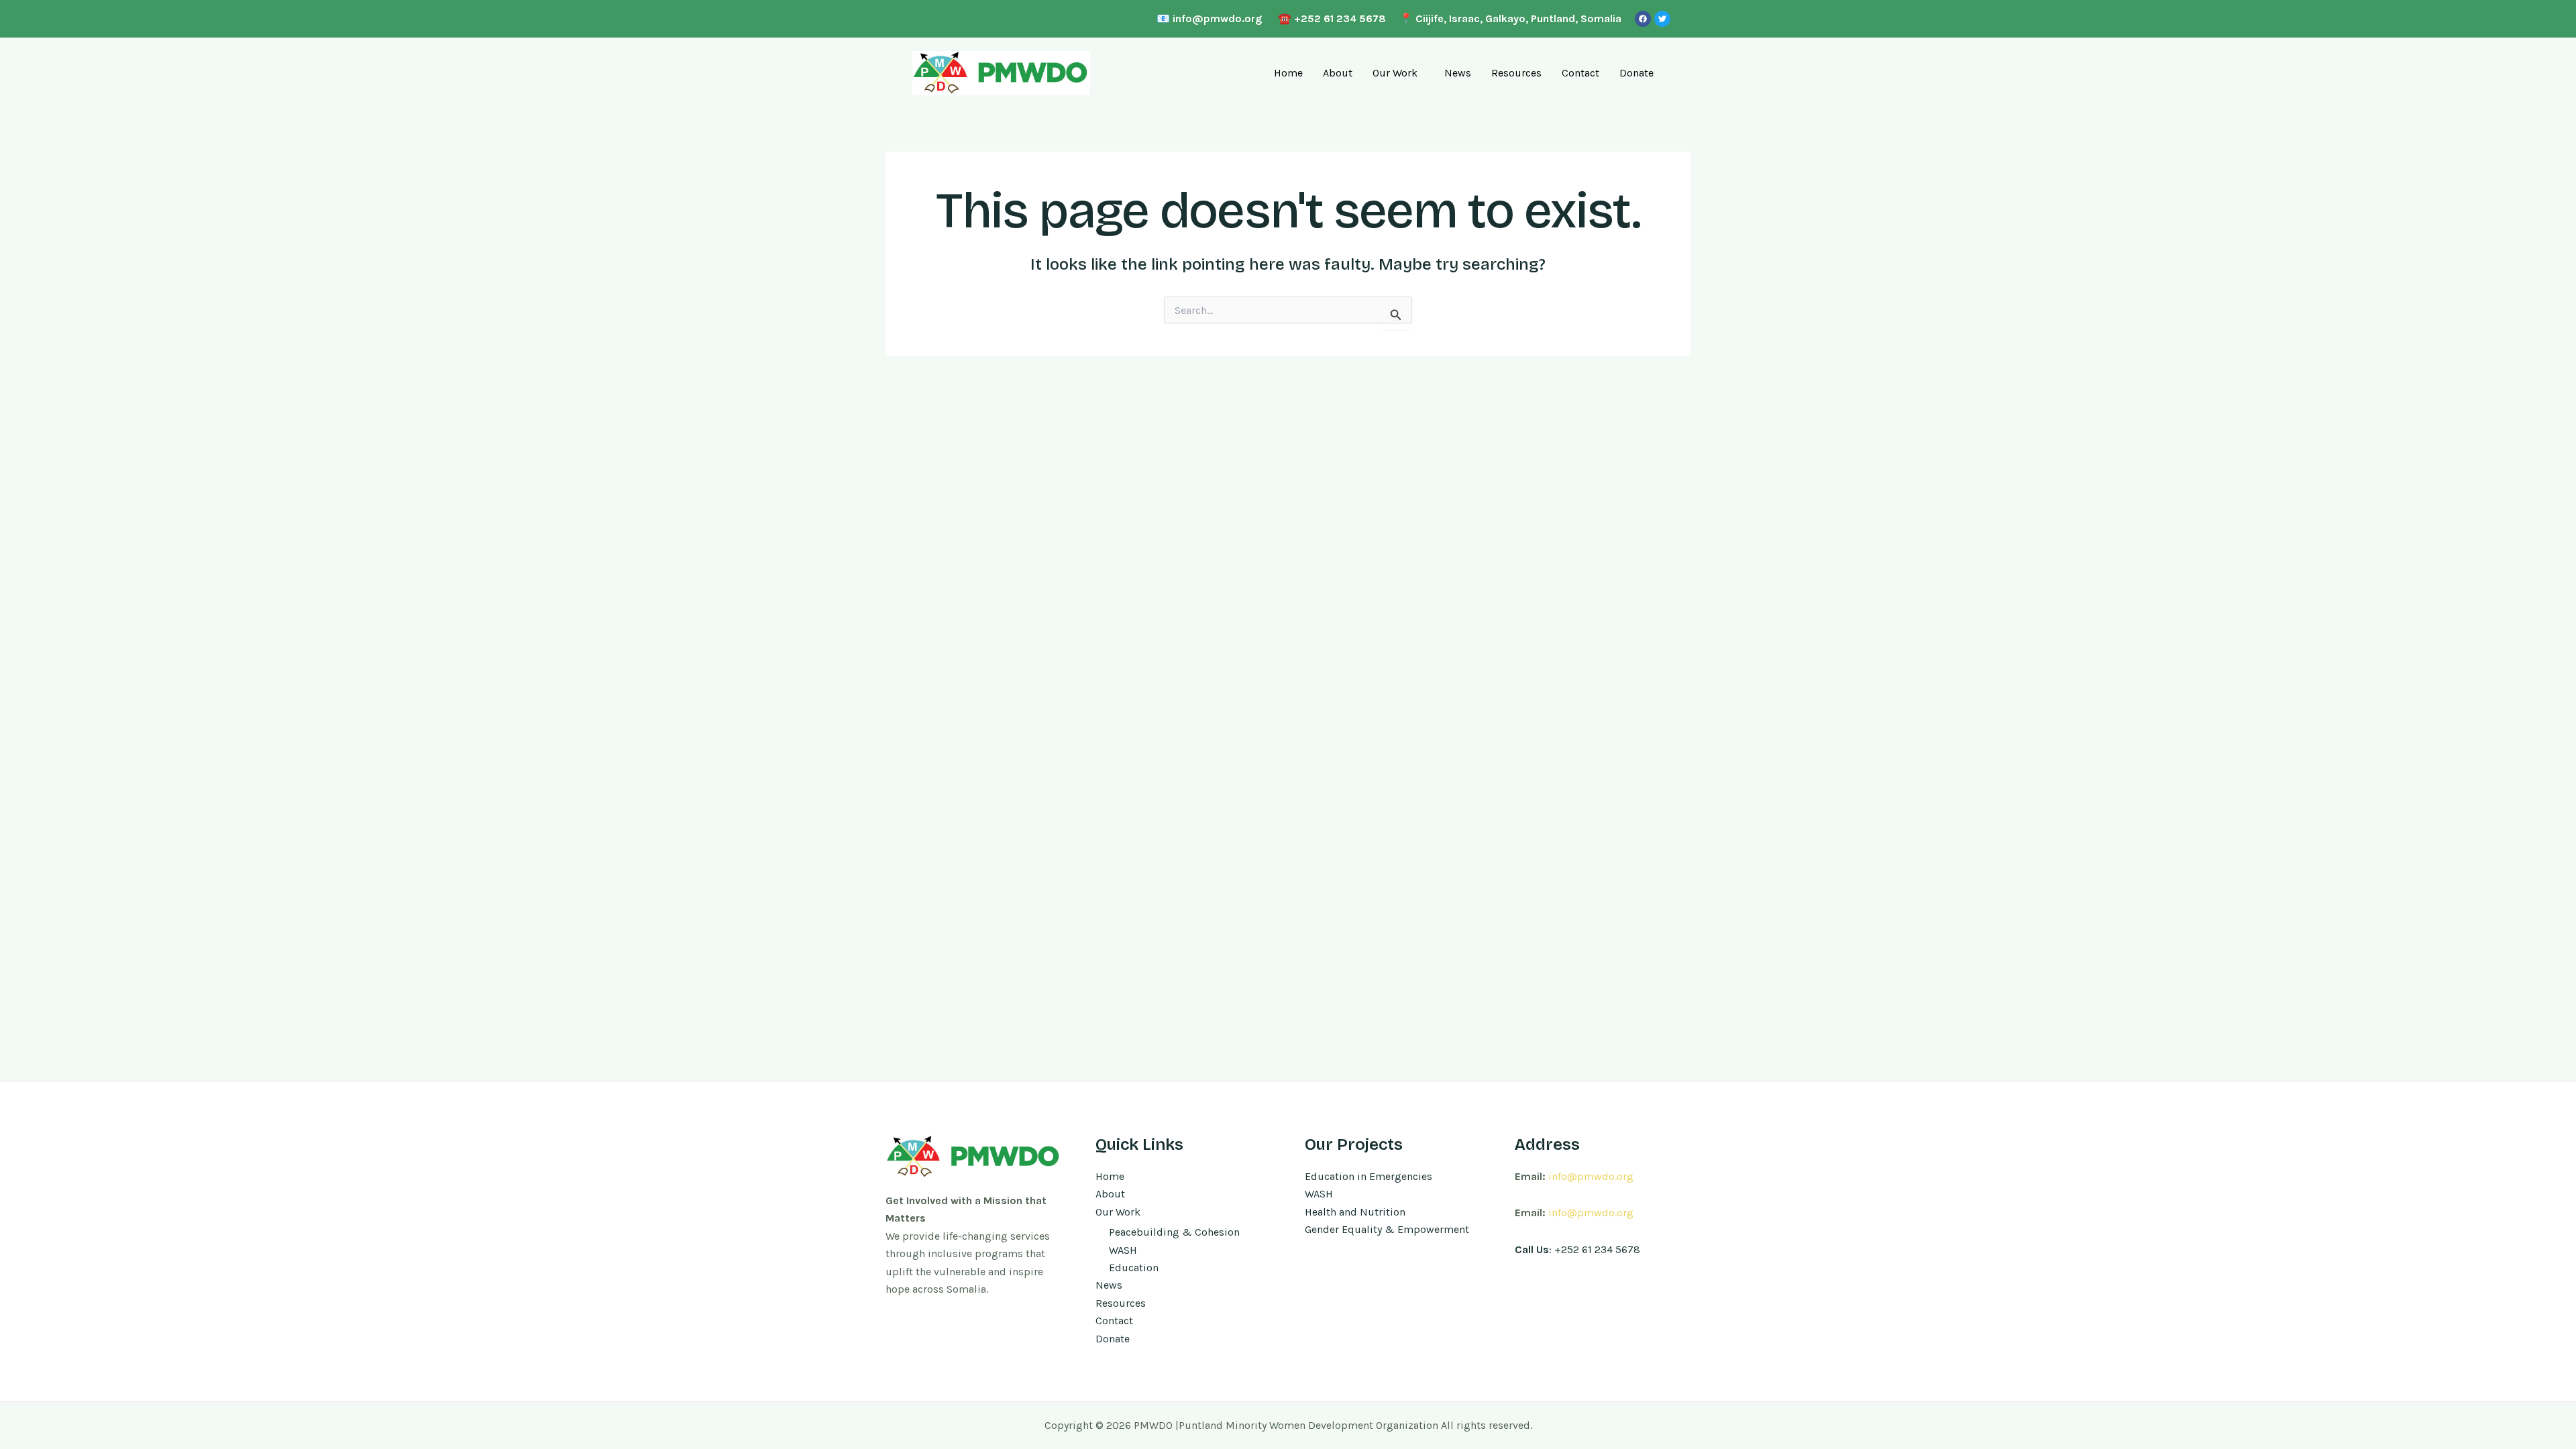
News (1458, 73)
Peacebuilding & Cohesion (1174, 1232)
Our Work (1395, 73)
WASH (1123, 1250)
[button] (1398, 73)
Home (1288, 73)
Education (1134, 1268)
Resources (1516, 73)
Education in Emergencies (1368, 1176)
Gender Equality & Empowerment (1387, 1229)
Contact (1580, 73)
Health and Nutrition (1355, 1212)
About (1338, 73)
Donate (1636, 73)
